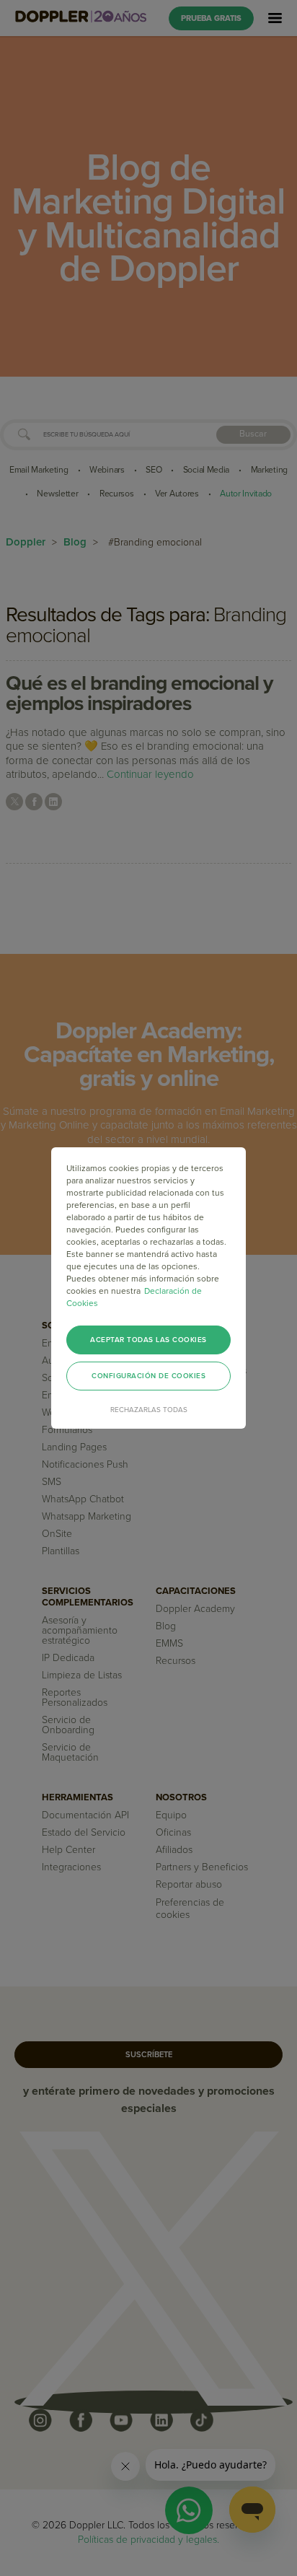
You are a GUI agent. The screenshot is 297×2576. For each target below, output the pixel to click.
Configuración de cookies (148, 1376)
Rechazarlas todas (149, 1410)
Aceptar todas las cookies (148, 1340)
